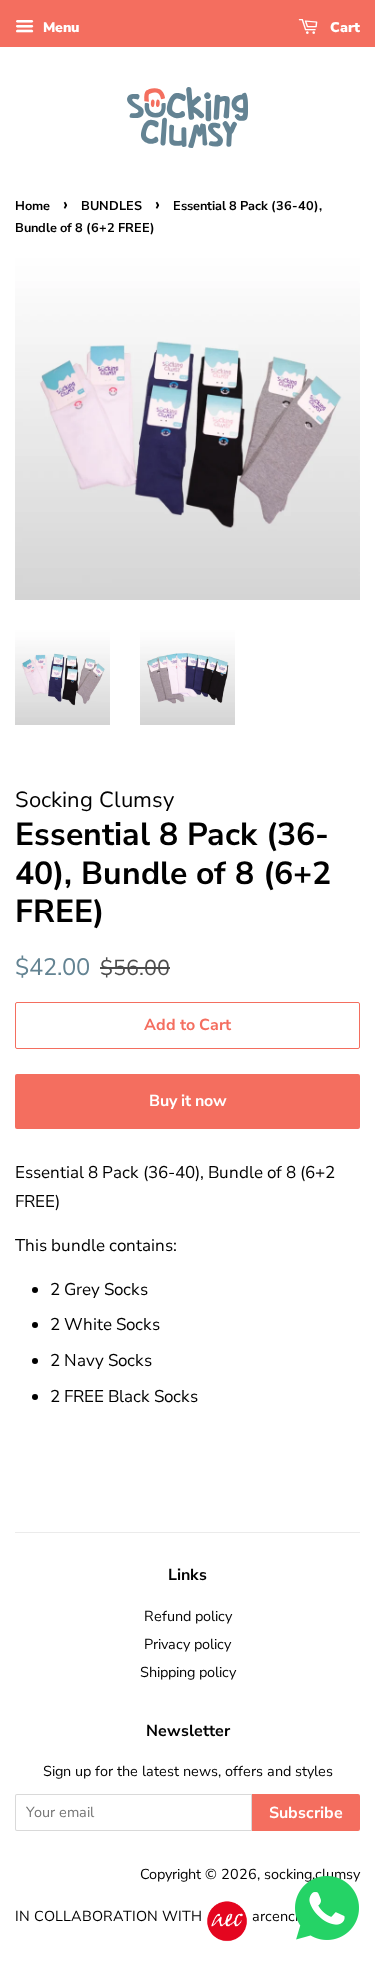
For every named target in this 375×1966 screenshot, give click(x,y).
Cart (343, 27)
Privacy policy (187, 1644)
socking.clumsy (312, 1874)
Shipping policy (188, 1672)
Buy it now (188, 1101)
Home (32, 206)
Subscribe (306, 1813)
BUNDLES (111, 206)
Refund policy (188, 1616)
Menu (59, 27)
